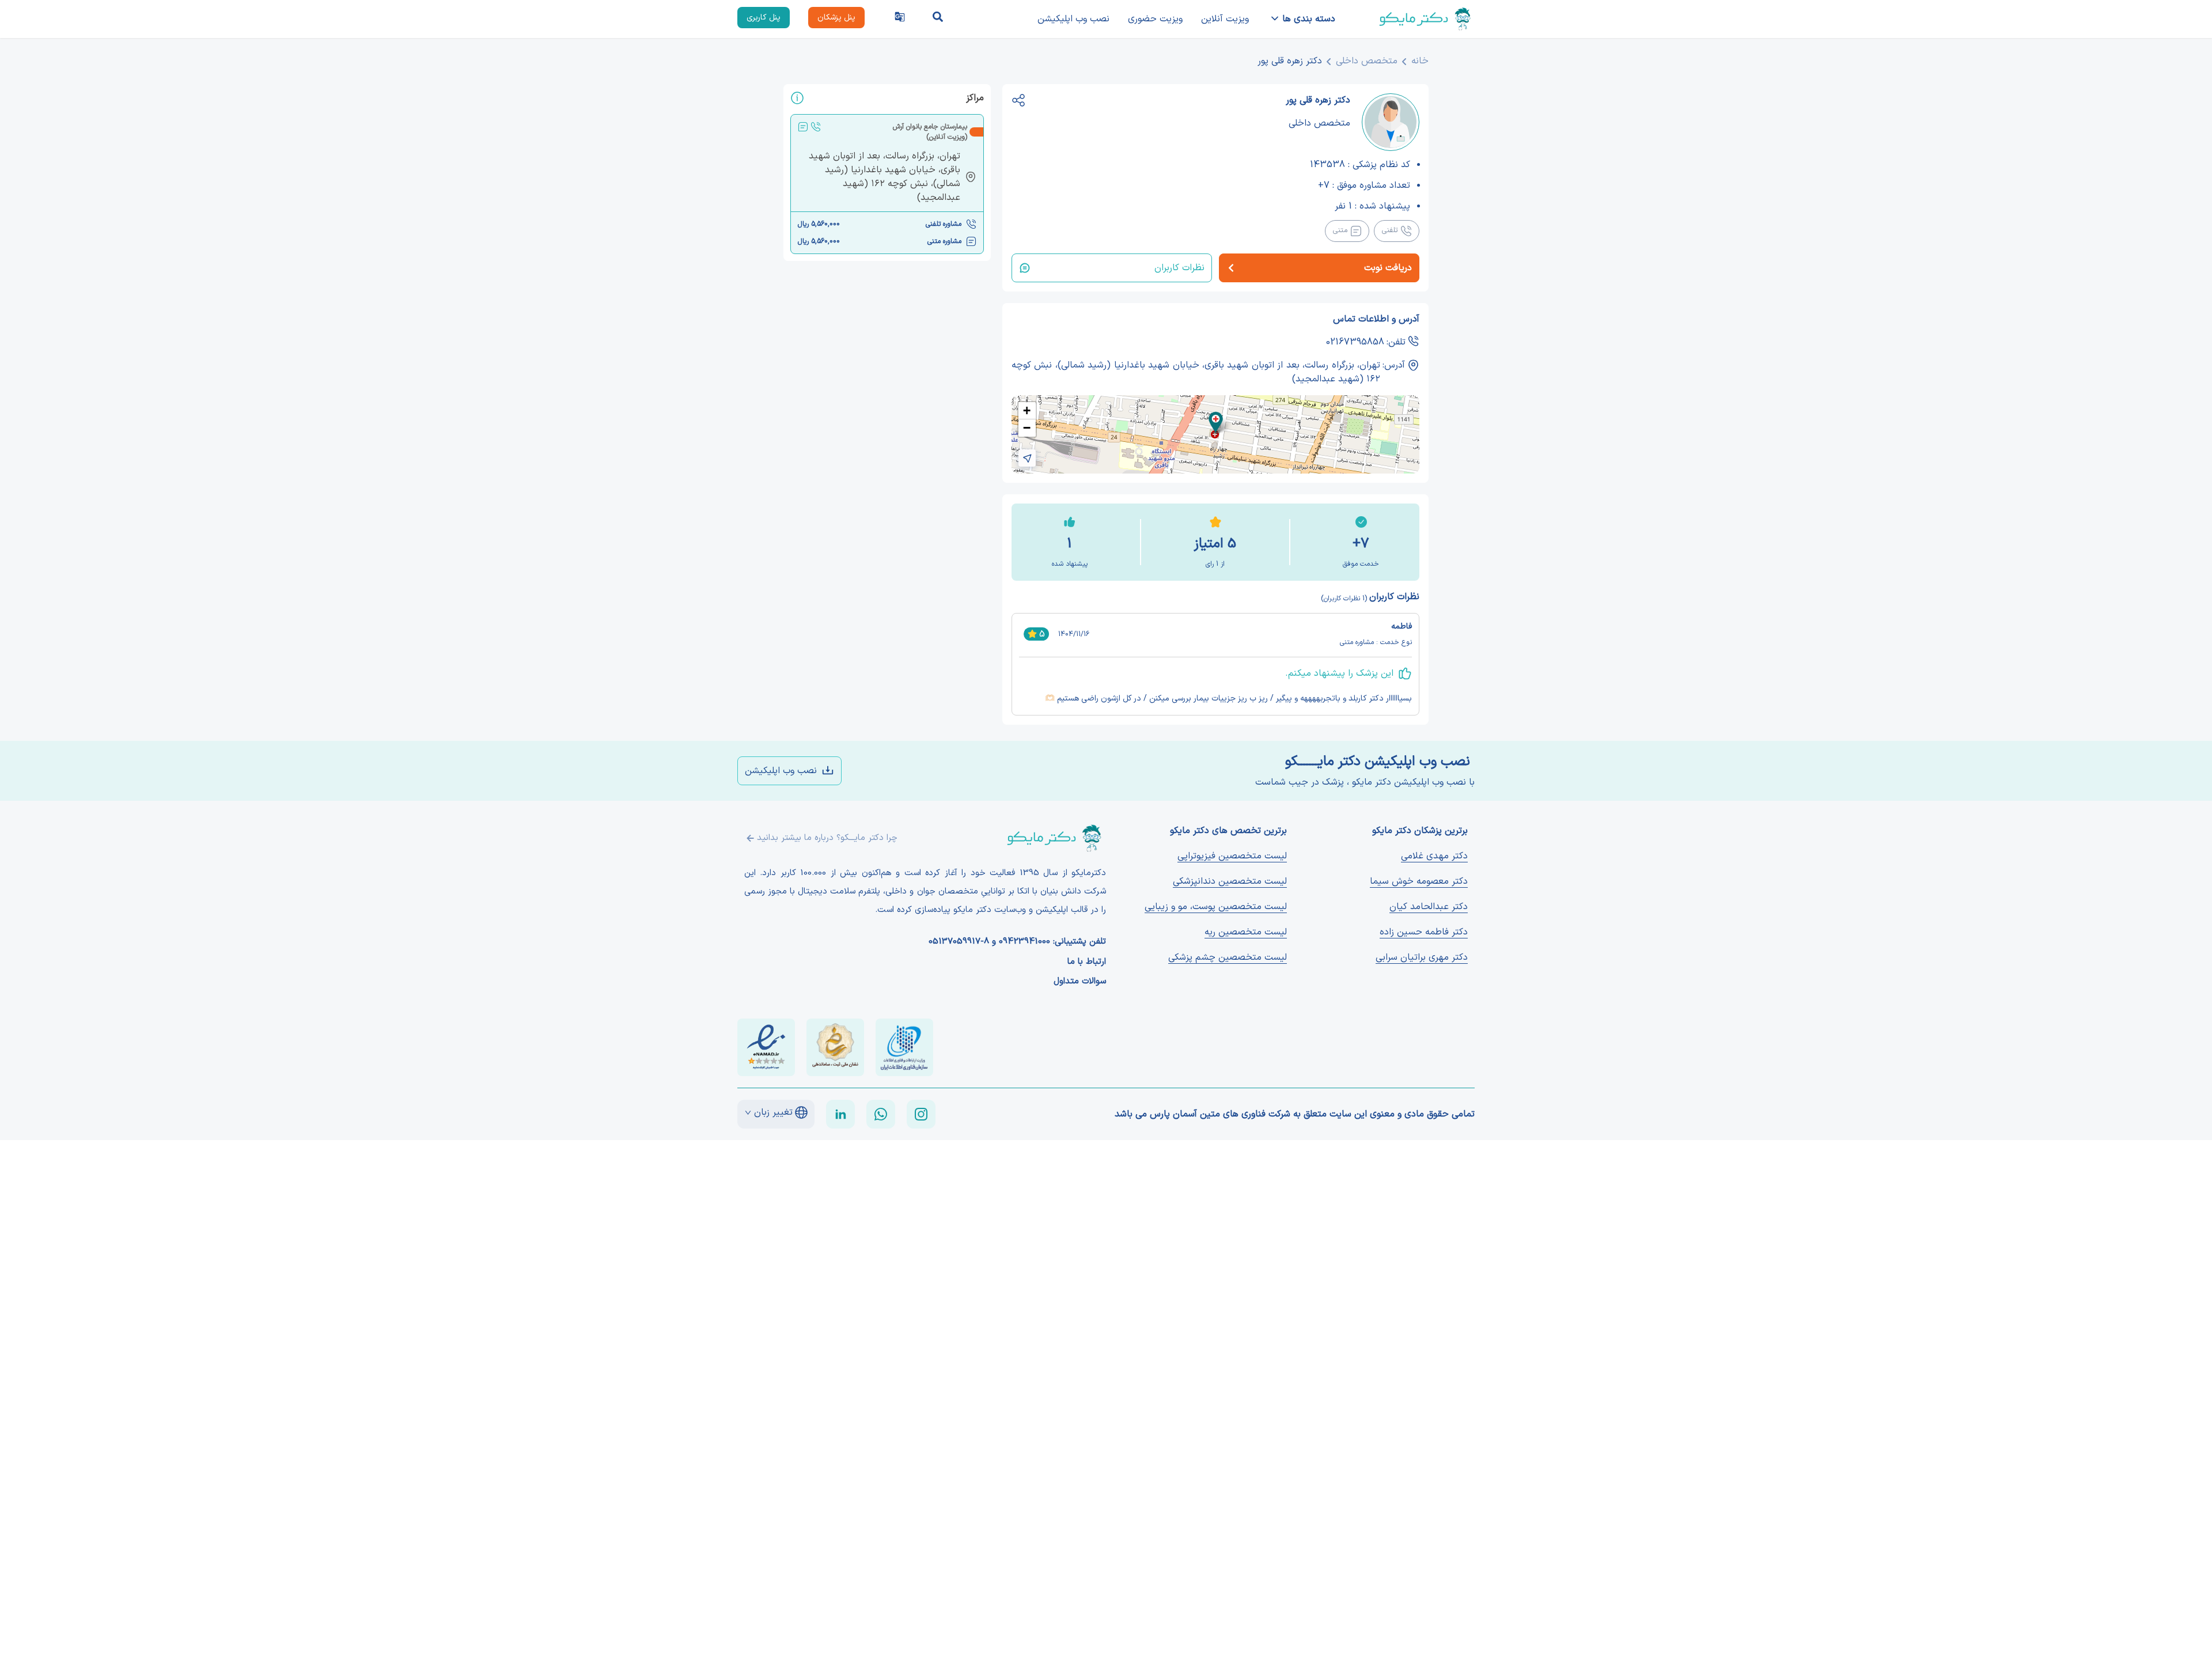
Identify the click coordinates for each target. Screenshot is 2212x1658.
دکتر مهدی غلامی (1434, 856)
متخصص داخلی (1367, 61)
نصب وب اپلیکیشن (1073, 19)
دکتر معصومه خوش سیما (1419, 881)
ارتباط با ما (1087, 962)
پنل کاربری (764, 18)
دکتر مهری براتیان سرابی (1422, 957)
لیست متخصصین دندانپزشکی (1230, 881)
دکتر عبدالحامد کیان (1429, 907)
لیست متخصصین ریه (1246, 932)
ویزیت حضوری (1155, 19)
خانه (1420, 61)
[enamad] (766, 1047)
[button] (1216, 423)
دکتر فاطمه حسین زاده (1424, 932)
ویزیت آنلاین (1225, 19)
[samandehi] (835, 1047)
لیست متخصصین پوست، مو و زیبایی (1216, 907)
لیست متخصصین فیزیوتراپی (1232, 856)
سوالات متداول (1080, 982)
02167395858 (1355, 342)
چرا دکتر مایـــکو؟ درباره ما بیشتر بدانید (827, 838)
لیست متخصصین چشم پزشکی (1228, 957)
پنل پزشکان (836, 18)
